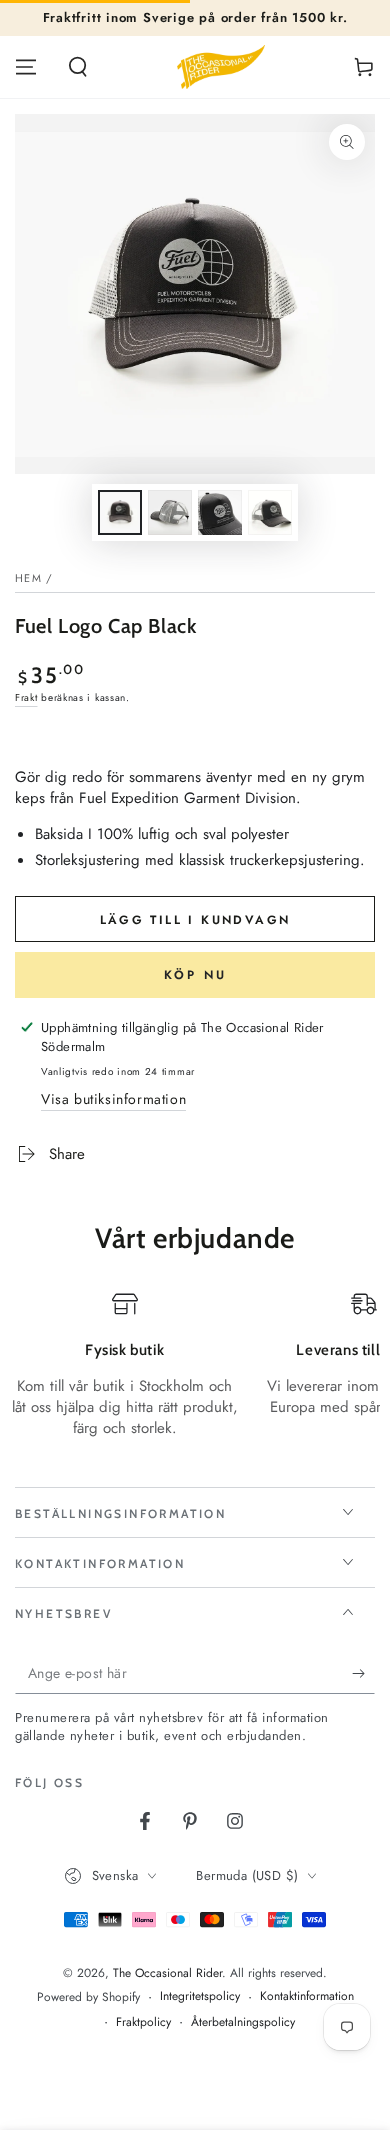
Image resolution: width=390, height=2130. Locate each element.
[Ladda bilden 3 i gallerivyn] (220, 512)
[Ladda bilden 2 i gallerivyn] (170, 512)
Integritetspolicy (200, 1996)
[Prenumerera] (363, 1674)
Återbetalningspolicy (243, 2022)
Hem (28, 578)
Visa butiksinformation (113, 1099)
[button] (78, 67)
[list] (195, 1375)
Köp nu (195, 975)
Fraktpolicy (143, 2022)
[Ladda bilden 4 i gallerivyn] (270, 512)
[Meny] (26, 67)
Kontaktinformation (307, 1996)
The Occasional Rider (167, 1973)
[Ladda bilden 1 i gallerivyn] (120, 512)
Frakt (26, 697)
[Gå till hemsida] (221, 67)
